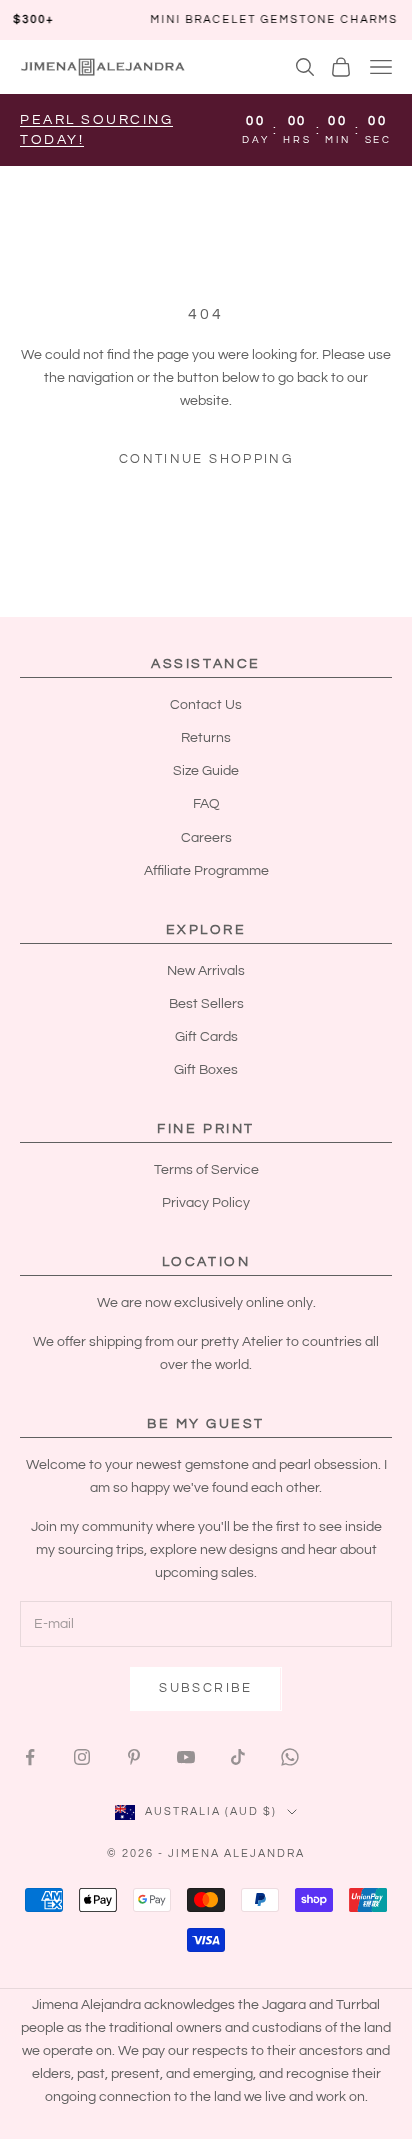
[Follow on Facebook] (30, 1757)
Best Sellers (206, 1004)
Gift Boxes (206, 1070)
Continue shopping (206, 459)
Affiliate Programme (206, 871)
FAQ (206, 804)
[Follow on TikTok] (238, 1757)
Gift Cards (206, 1037)
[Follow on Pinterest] (134, 1757)
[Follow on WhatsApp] (290, 1757)
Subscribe (205, 1688)
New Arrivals (206, 971)
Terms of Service (206, 1170)
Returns (206, 738)
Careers (206, 838)
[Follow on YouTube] (186, 1757)
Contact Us (206, 705)
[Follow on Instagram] (82, 1757)
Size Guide (206, 771)
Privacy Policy (206, 1203)
